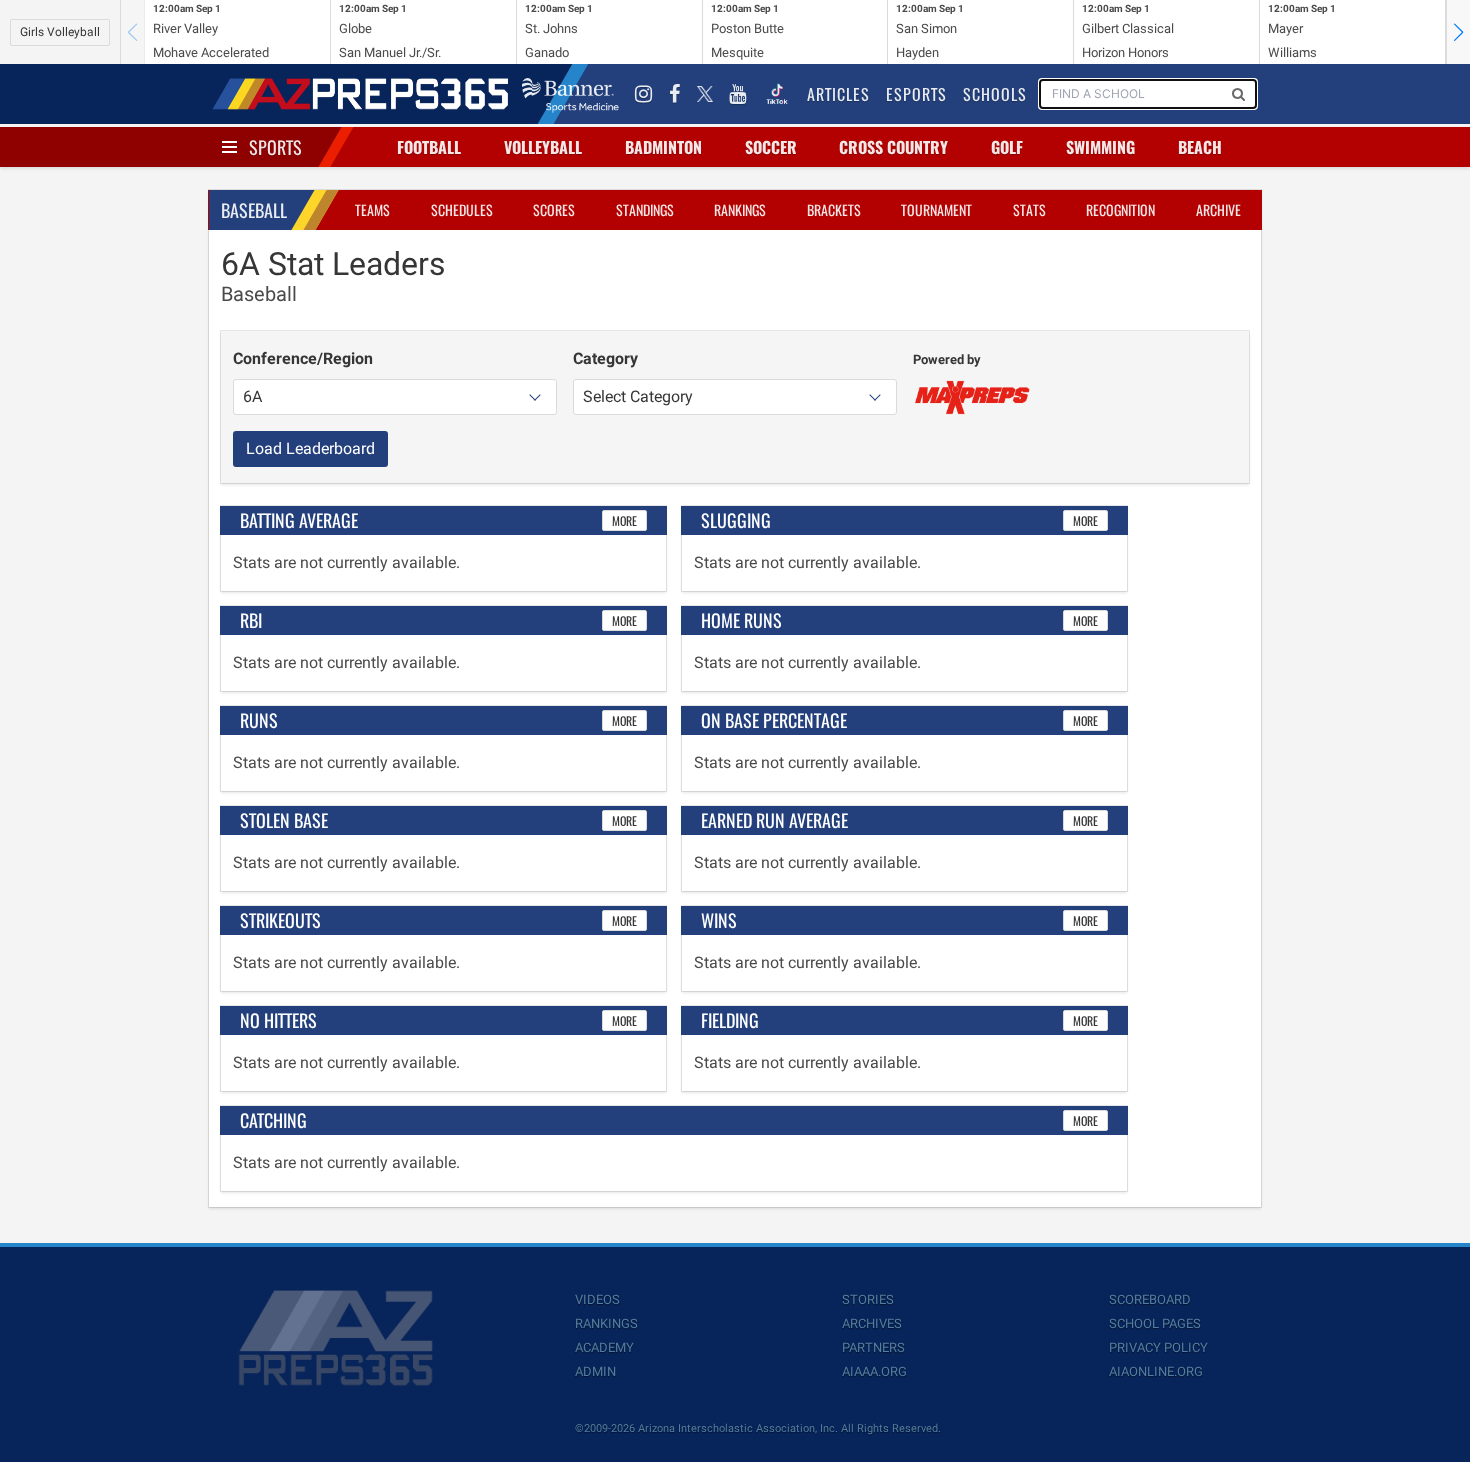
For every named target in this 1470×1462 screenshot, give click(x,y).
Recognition (1120, 209)
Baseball (254, 210)
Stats (1029, 209)
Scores (554, 209)
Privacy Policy (1158, 1347)
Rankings (740, 209)
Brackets (834, 209)
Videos (597, 1299)
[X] (705, 94)
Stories (868, 1299)
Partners (873, 1347)
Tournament (936, 209)
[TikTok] (777, 94)
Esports (916, 94)
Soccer (771, 147)
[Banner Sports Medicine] (570, 94)
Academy (604, 1347)
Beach (1200, 147)
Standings (645, 209)
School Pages (1155, 1323)
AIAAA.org (874, 1371)
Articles (838, 94)
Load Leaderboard (310, 448)
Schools (995, 94)
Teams (372, 209)
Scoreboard (1150, 1299)
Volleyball (543, 147)
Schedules (462, 209)
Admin (595, 1371)
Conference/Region (303, 358)
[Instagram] (644, 94)
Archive (1218, 209)
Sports (275, 147)
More (624, 520)
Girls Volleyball (60, 32)
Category (605, 358)
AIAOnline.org (1156, 1371)
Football (429, 147)
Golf (1007, 147)
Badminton (663, 147)
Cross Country (893, 147)
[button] (1458, 32)
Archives (872, 1323)
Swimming (1100, 147)
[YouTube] (738, 94)
